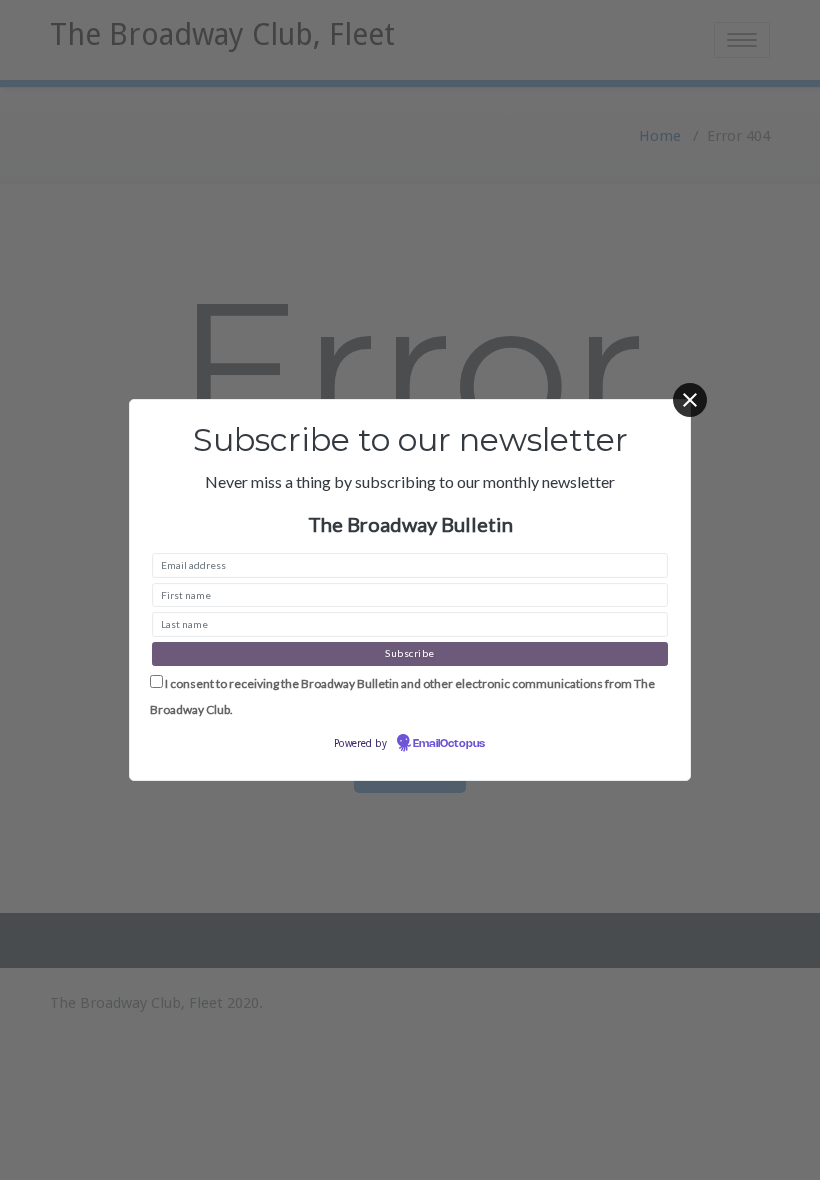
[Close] (690, 400)
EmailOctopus (449, 744)
